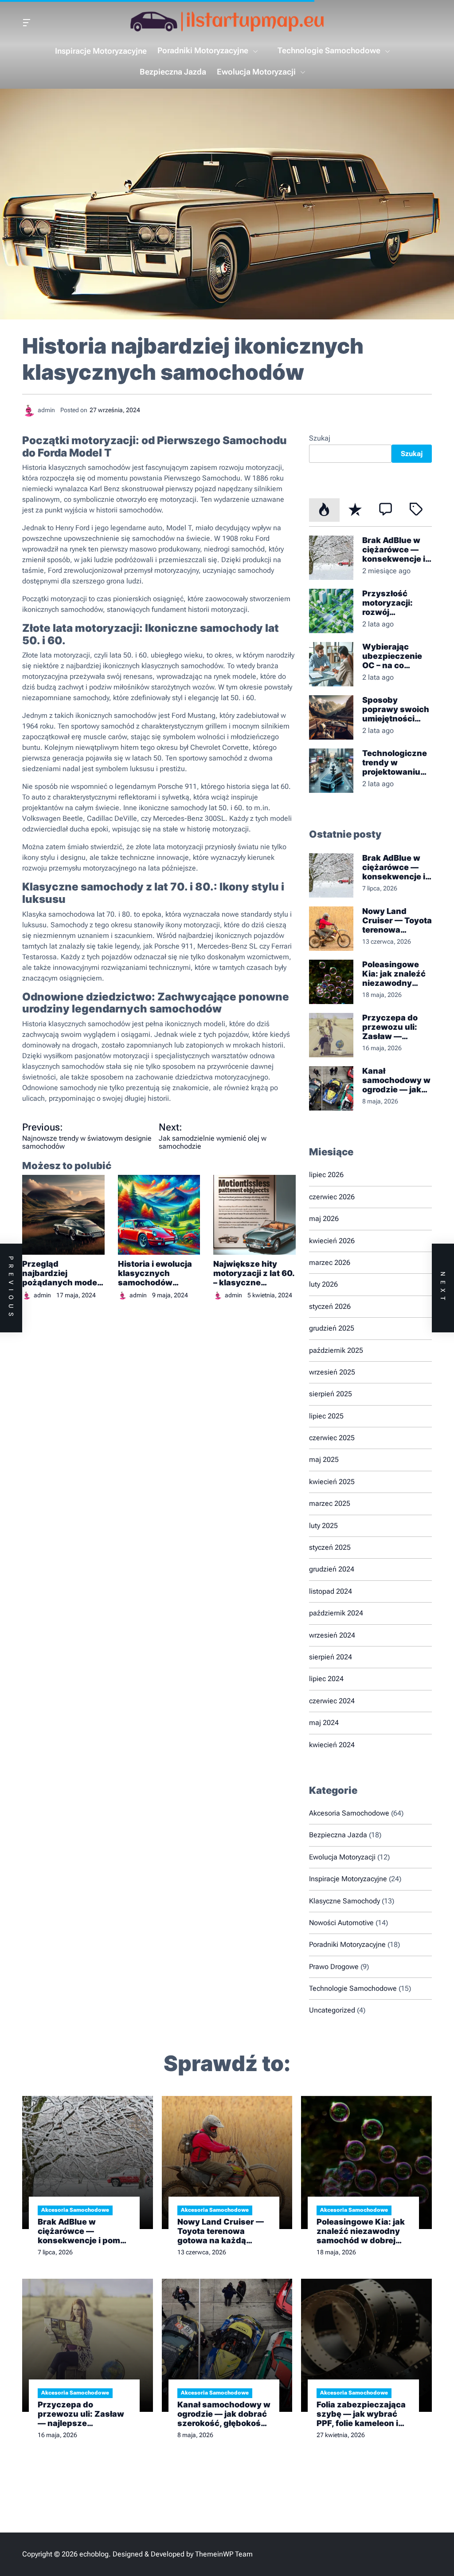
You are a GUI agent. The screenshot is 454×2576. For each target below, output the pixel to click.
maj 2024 (324, 1723)
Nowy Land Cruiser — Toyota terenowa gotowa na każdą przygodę (397, 920)
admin (42, 1295)
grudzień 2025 (332, 1328)
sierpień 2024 (331, 1657)
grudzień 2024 (332, 1569)
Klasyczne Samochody (344, 1901)
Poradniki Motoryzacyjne (203, 50)
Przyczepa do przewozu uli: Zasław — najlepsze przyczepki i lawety (390, 1027)
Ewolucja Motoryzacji (256, 72)
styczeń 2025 (330, 1547)
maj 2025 (324, 1459)
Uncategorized (332, 2010)
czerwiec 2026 (332, 1197)
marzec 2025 (330, 1503)
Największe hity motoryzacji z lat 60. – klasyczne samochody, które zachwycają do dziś (254, 1273)
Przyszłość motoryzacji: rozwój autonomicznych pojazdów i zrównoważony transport (396, 603)
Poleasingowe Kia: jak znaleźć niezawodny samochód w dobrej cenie (394, 974)
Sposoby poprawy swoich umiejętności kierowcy (396, 709)
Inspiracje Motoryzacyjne (101, 51)
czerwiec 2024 (332, 1701)
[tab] (324, 510)
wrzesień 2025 (332, 1372)
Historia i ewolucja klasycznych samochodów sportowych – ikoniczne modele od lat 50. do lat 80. (156, 1273)
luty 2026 (323, 1284)
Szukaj (320, 438)
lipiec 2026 (326, 1175)
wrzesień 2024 (332, 1635)
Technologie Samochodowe (329, 50)
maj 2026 (324, 1219)
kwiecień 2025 (332, 1482)
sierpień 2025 (331, 1394)
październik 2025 (336, 1350)
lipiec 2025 (326, 1416)
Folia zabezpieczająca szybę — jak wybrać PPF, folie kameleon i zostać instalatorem (361, 2414)
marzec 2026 (330, 1262)
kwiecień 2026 (332, 1241)
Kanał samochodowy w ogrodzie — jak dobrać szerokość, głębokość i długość (396, 1080)
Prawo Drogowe (334, 1967)
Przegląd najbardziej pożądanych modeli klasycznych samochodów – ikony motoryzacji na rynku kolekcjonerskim (62, 1273)
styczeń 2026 (330, 1306)
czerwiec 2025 (332, 1438)
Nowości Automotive (341, 1923)
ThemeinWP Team (224, 2554)
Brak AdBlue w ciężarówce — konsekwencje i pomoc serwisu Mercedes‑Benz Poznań (395, 549)
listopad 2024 (331, 1591)
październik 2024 (336, 1613)
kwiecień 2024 (332, 1745)
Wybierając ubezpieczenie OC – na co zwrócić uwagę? (395, 656)
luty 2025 (323, 1526)
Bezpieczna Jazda (173, 72)
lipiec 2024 (326, 1679)
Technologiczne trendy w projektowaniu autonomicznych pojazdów (396, 762)
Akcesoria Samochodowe (349, 1813)
